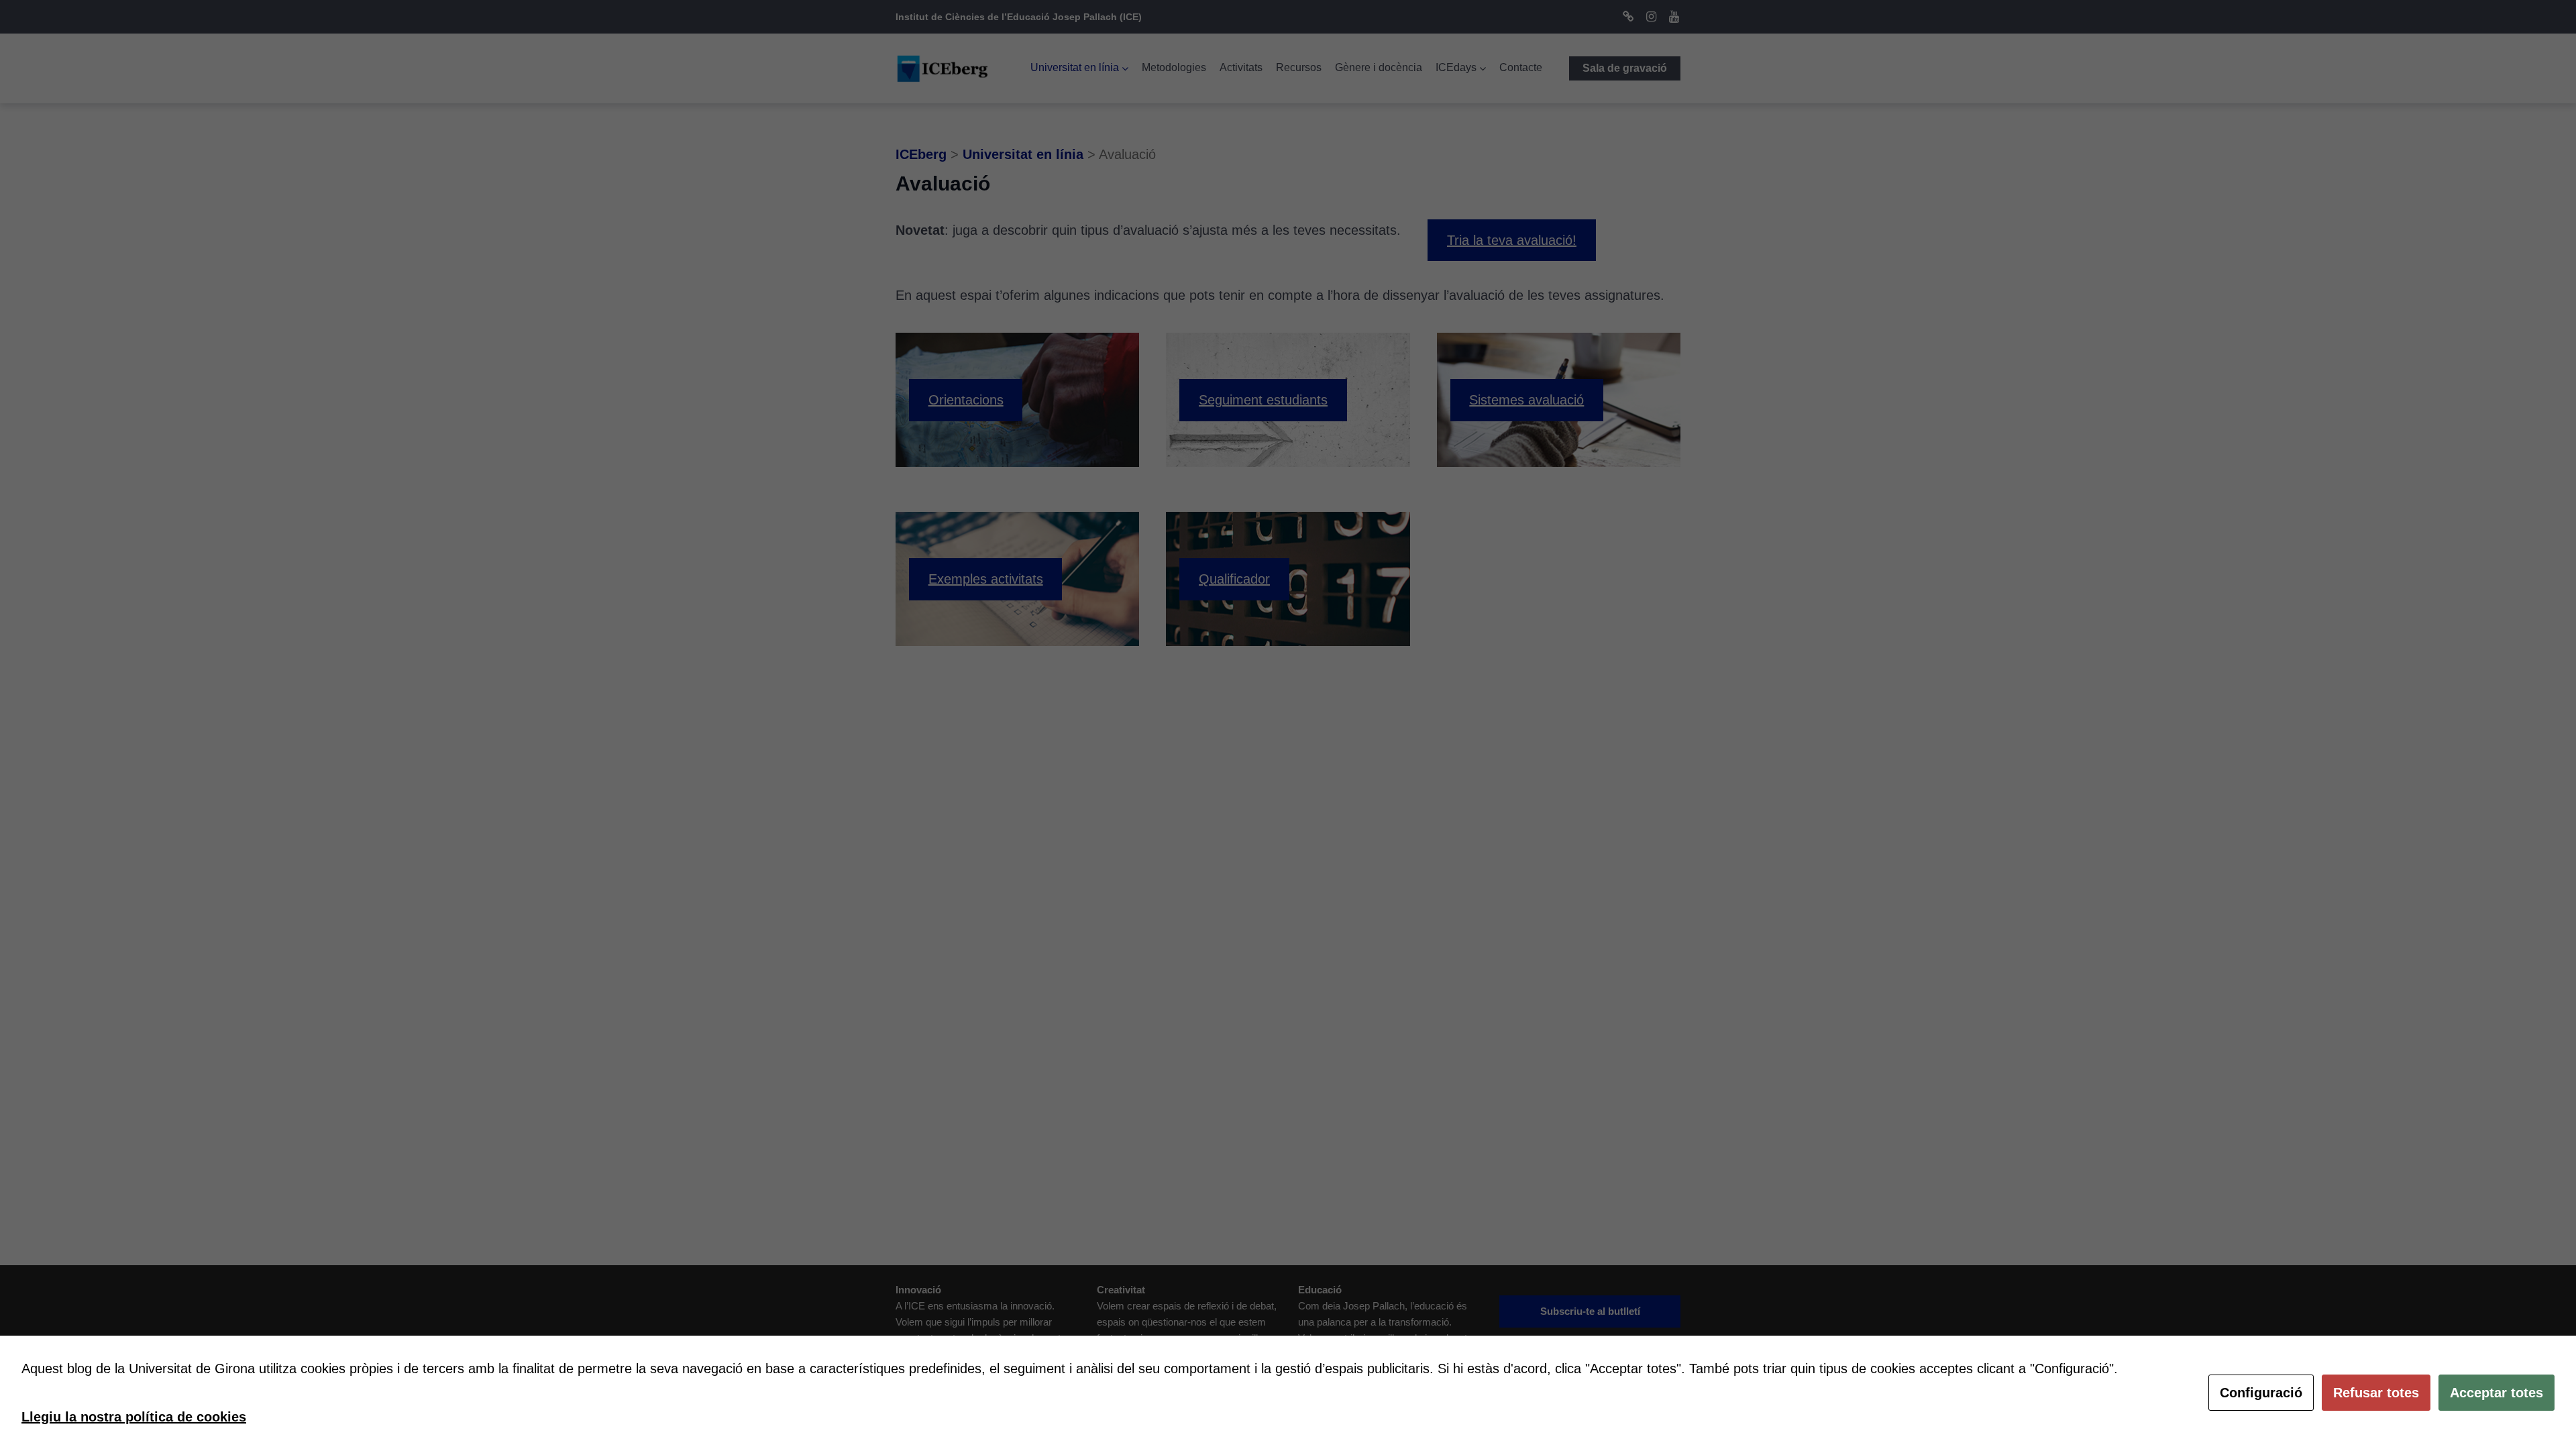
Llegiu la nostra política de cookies (134, 1417)
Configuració (2261, 1393)
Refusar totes (2376, 1393)
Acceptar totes (2497, 1393)
